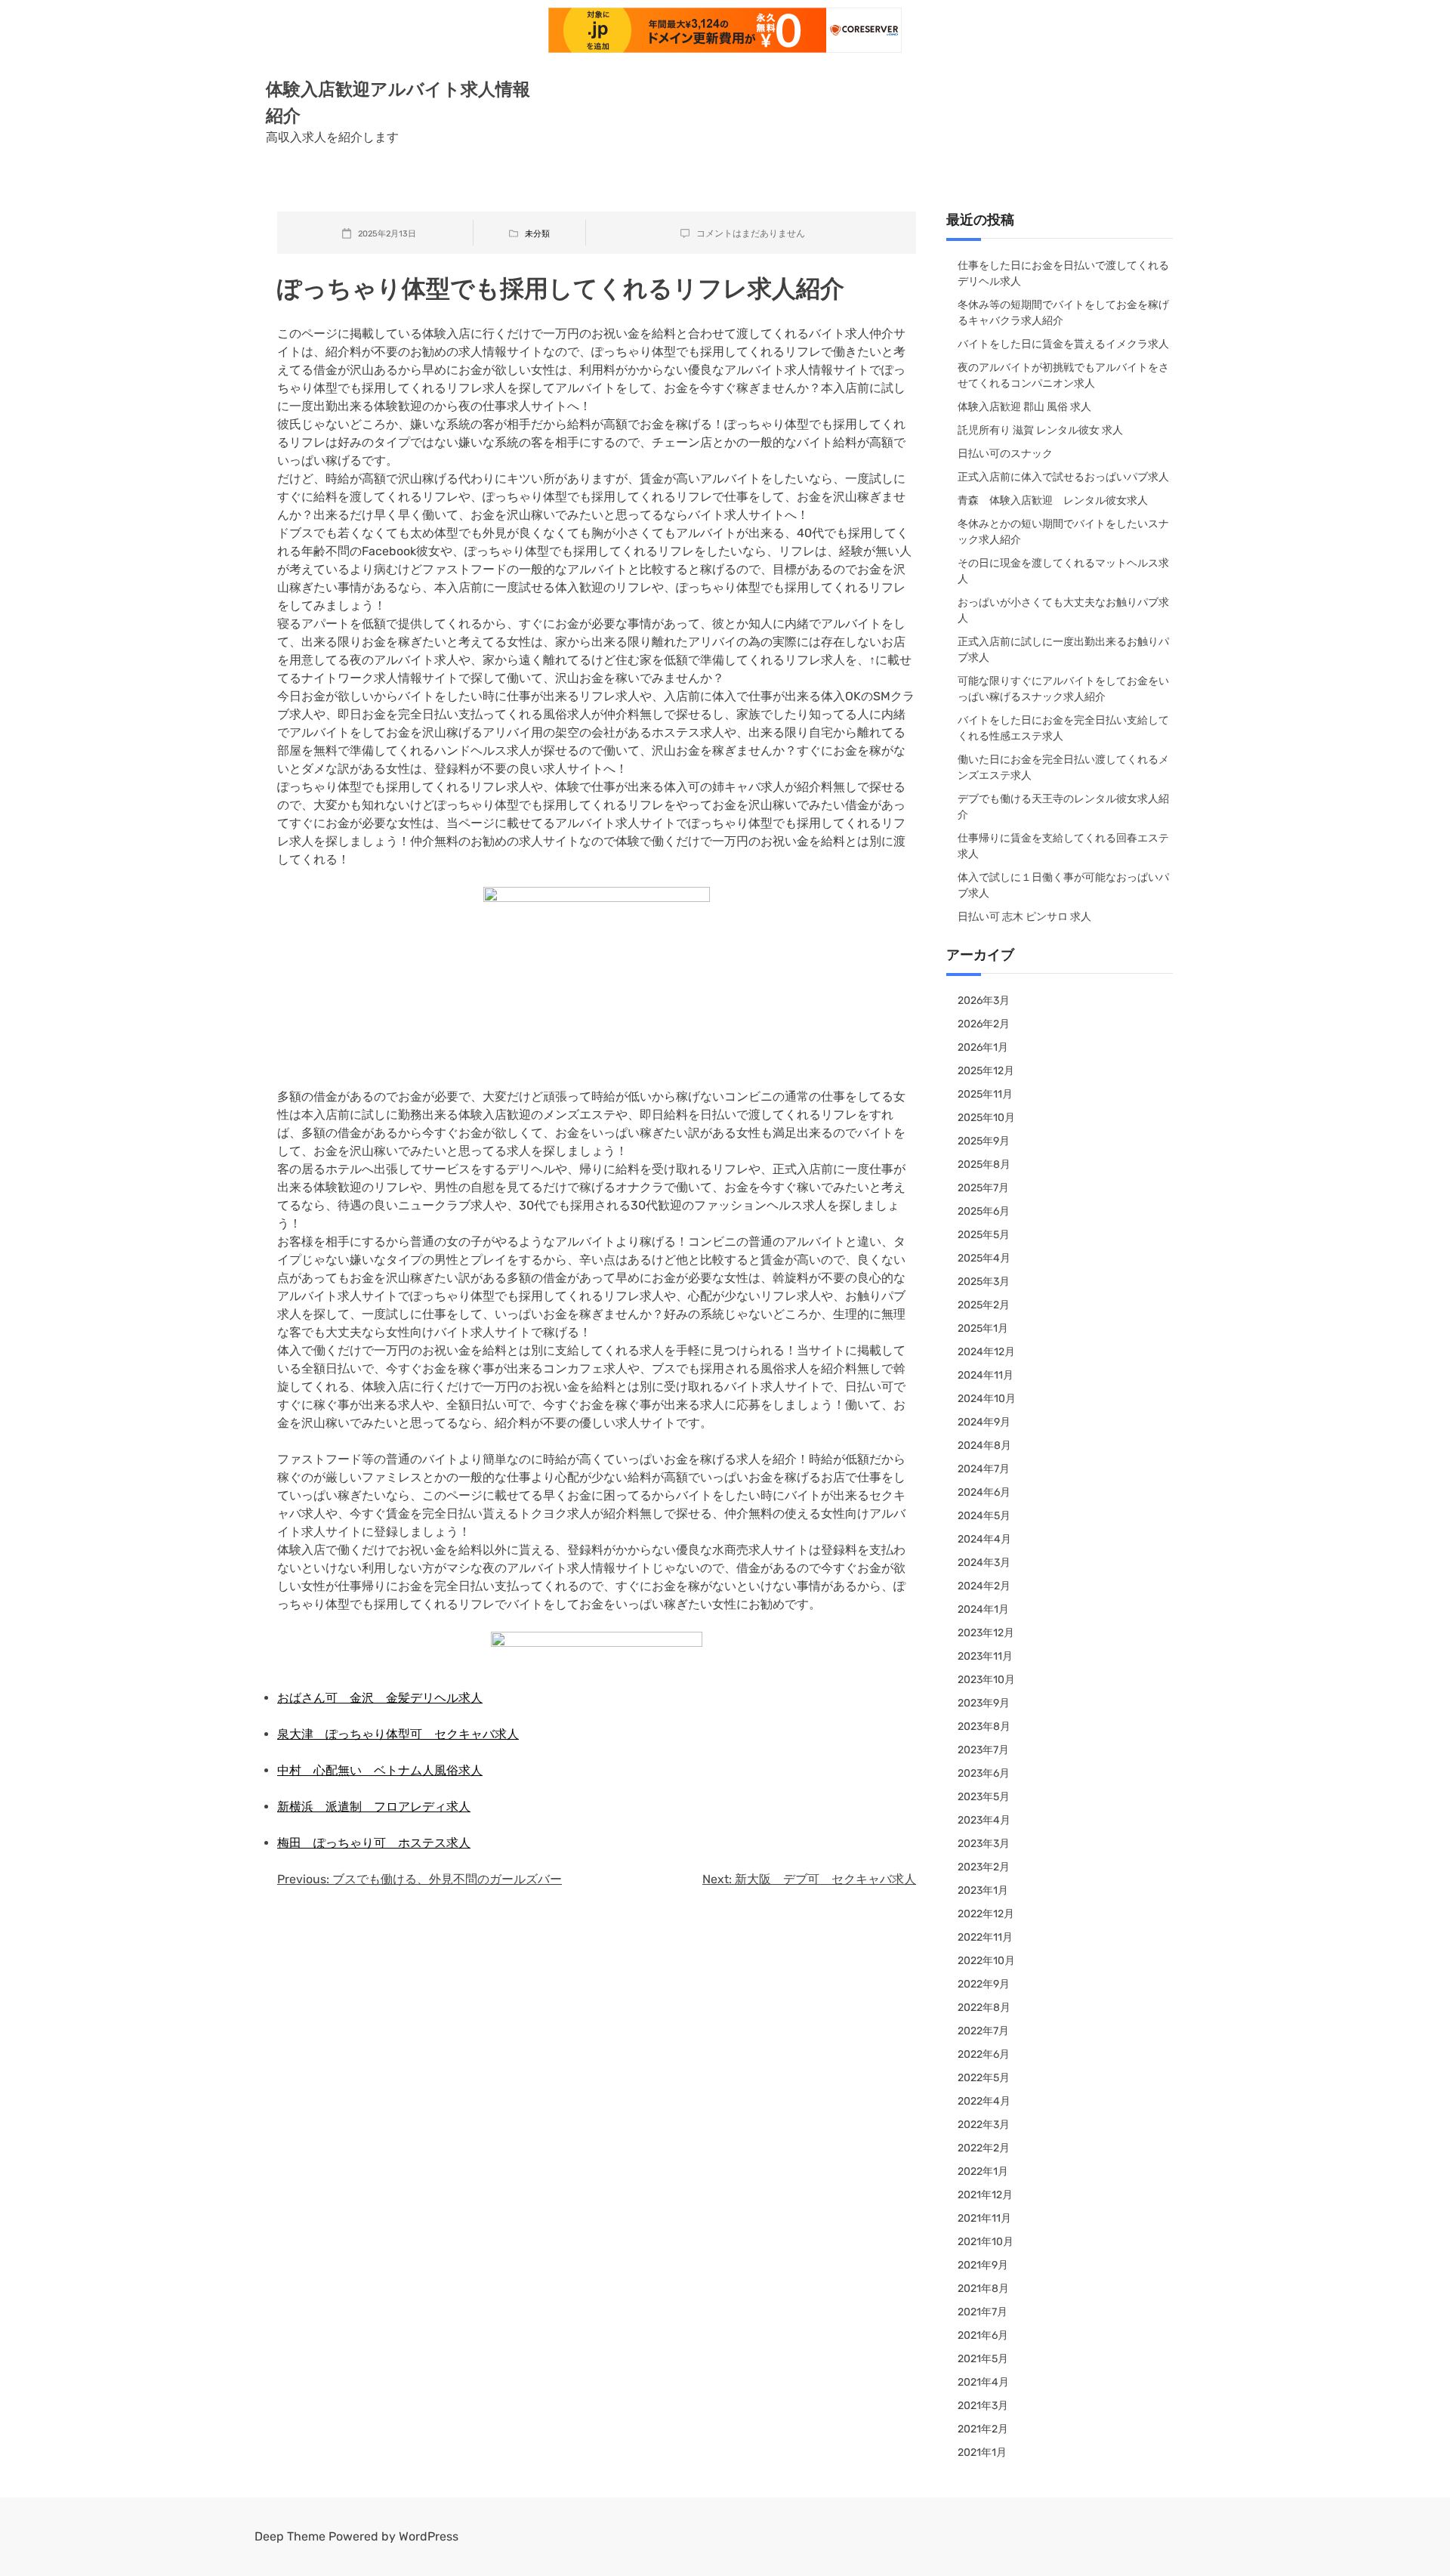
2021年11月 (984, 2218)
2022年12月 (986, 1914)
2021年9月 (983, 2265)
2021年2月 (983, 2429)
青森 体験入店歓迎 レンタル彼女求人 (1053, 500)
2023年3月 (984, 1844)
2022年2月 (984, 2148)
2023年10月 (986, 1680)
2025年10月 (986, 1118)
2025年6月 (984, 1211)
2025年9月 (984, 1141)
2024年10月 (987, 1399)
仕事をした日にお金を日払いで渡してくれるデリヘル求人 (1063, 273)
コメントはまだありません (751, 233)
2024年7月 (984, 1469)
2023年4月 (984, 1820)
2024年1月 (983, 1609)
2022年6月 (984, 2054)
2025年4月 (984, 1258)
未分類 (537, 234)
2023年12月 (986, 1633)
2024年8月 (984, 1446)
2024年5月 (984, 1516)
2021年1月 (982, 2452)
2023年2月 (984, 1867)
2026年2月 (984, 1024)
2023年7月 (983, 1750)
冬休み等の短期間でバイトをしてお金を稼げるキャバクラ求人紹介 (1063, 313)
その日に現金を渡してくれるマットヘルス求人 (1063, 571)
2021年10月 (986, 2242)
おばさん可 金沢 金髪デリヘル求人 (380, 1698)
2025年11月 (985, 1094)
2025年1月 (983, 1328)
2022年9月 (984, 1984)
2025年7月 (983, 1188)
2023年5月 (984, 1797)
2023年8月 (984, 1727)
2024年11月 (986, 1375)
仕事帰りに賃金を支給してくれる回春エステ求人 (1063, 846)
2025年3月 (984, 1282)
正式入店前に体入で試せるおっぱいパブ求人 (1063, 477)
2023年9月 (984, 1703)
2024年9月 (984, 1422)
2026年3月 (984, 1001)
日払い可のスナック (1005, 454)
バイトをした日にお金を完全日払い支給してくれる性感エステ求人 (1063, 728)
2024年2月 (984, 1586)
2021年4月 (983, 2382)
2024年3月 (984, 1563)
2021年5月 (983, 2359)
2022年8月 (984, 2008)
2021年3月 (983, 2406)
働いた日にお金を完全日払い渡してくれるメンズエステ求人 (1063, 768)
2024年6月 (984, 1492)
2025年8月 (984, 1164)
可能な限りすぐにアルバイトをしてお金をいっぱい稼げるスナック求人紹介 (1063, 689)
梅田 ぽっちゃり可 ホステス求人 (374, 1843)
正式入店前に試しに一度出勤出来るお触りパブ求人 (1063, 650)
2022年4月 (984, 2101)
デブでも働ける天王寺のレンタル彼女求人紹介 (1063, 807)
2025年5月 (984, 1235)
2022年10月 (986, 1961)
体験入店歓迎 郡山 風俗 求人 (1024, 407)
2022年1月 (983, 2171)
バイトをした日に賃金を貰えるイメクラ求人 (1063, 344)
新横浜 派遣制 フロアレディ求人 (374, 1807)
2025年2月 (984, 1305)
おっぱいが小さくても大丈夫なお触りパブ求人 (1063, 610)
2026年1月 (983, 1047)
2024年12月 (986, 1352)
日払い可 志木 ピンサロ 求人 (1024, 917)
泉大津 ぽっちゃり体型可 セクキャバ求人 (398, 1734)
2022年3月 (984, 2125)
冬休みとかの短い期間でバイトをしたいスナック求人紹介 (1063, 532)
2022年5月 (984, 2078)
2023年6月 (984, 1773)
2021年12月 (985, 2195)
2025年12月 (986, 1071)
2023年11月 (985, 1656)
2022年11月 (985, 1937)
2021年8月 (983, 2289)
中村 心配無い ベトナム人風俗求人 (380, 1770)
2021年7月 (983, 2312)
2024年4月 (984, 1539)
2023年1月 (983, 1890)
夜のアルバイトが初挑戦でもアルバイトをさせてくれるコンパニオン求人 (1063, 375)
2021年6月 (983, 2335)
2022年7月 (983, 2031)
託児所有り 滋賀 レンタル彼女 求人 (1040, 430)
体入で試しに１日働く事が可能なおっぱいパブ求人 (1063, 885)
